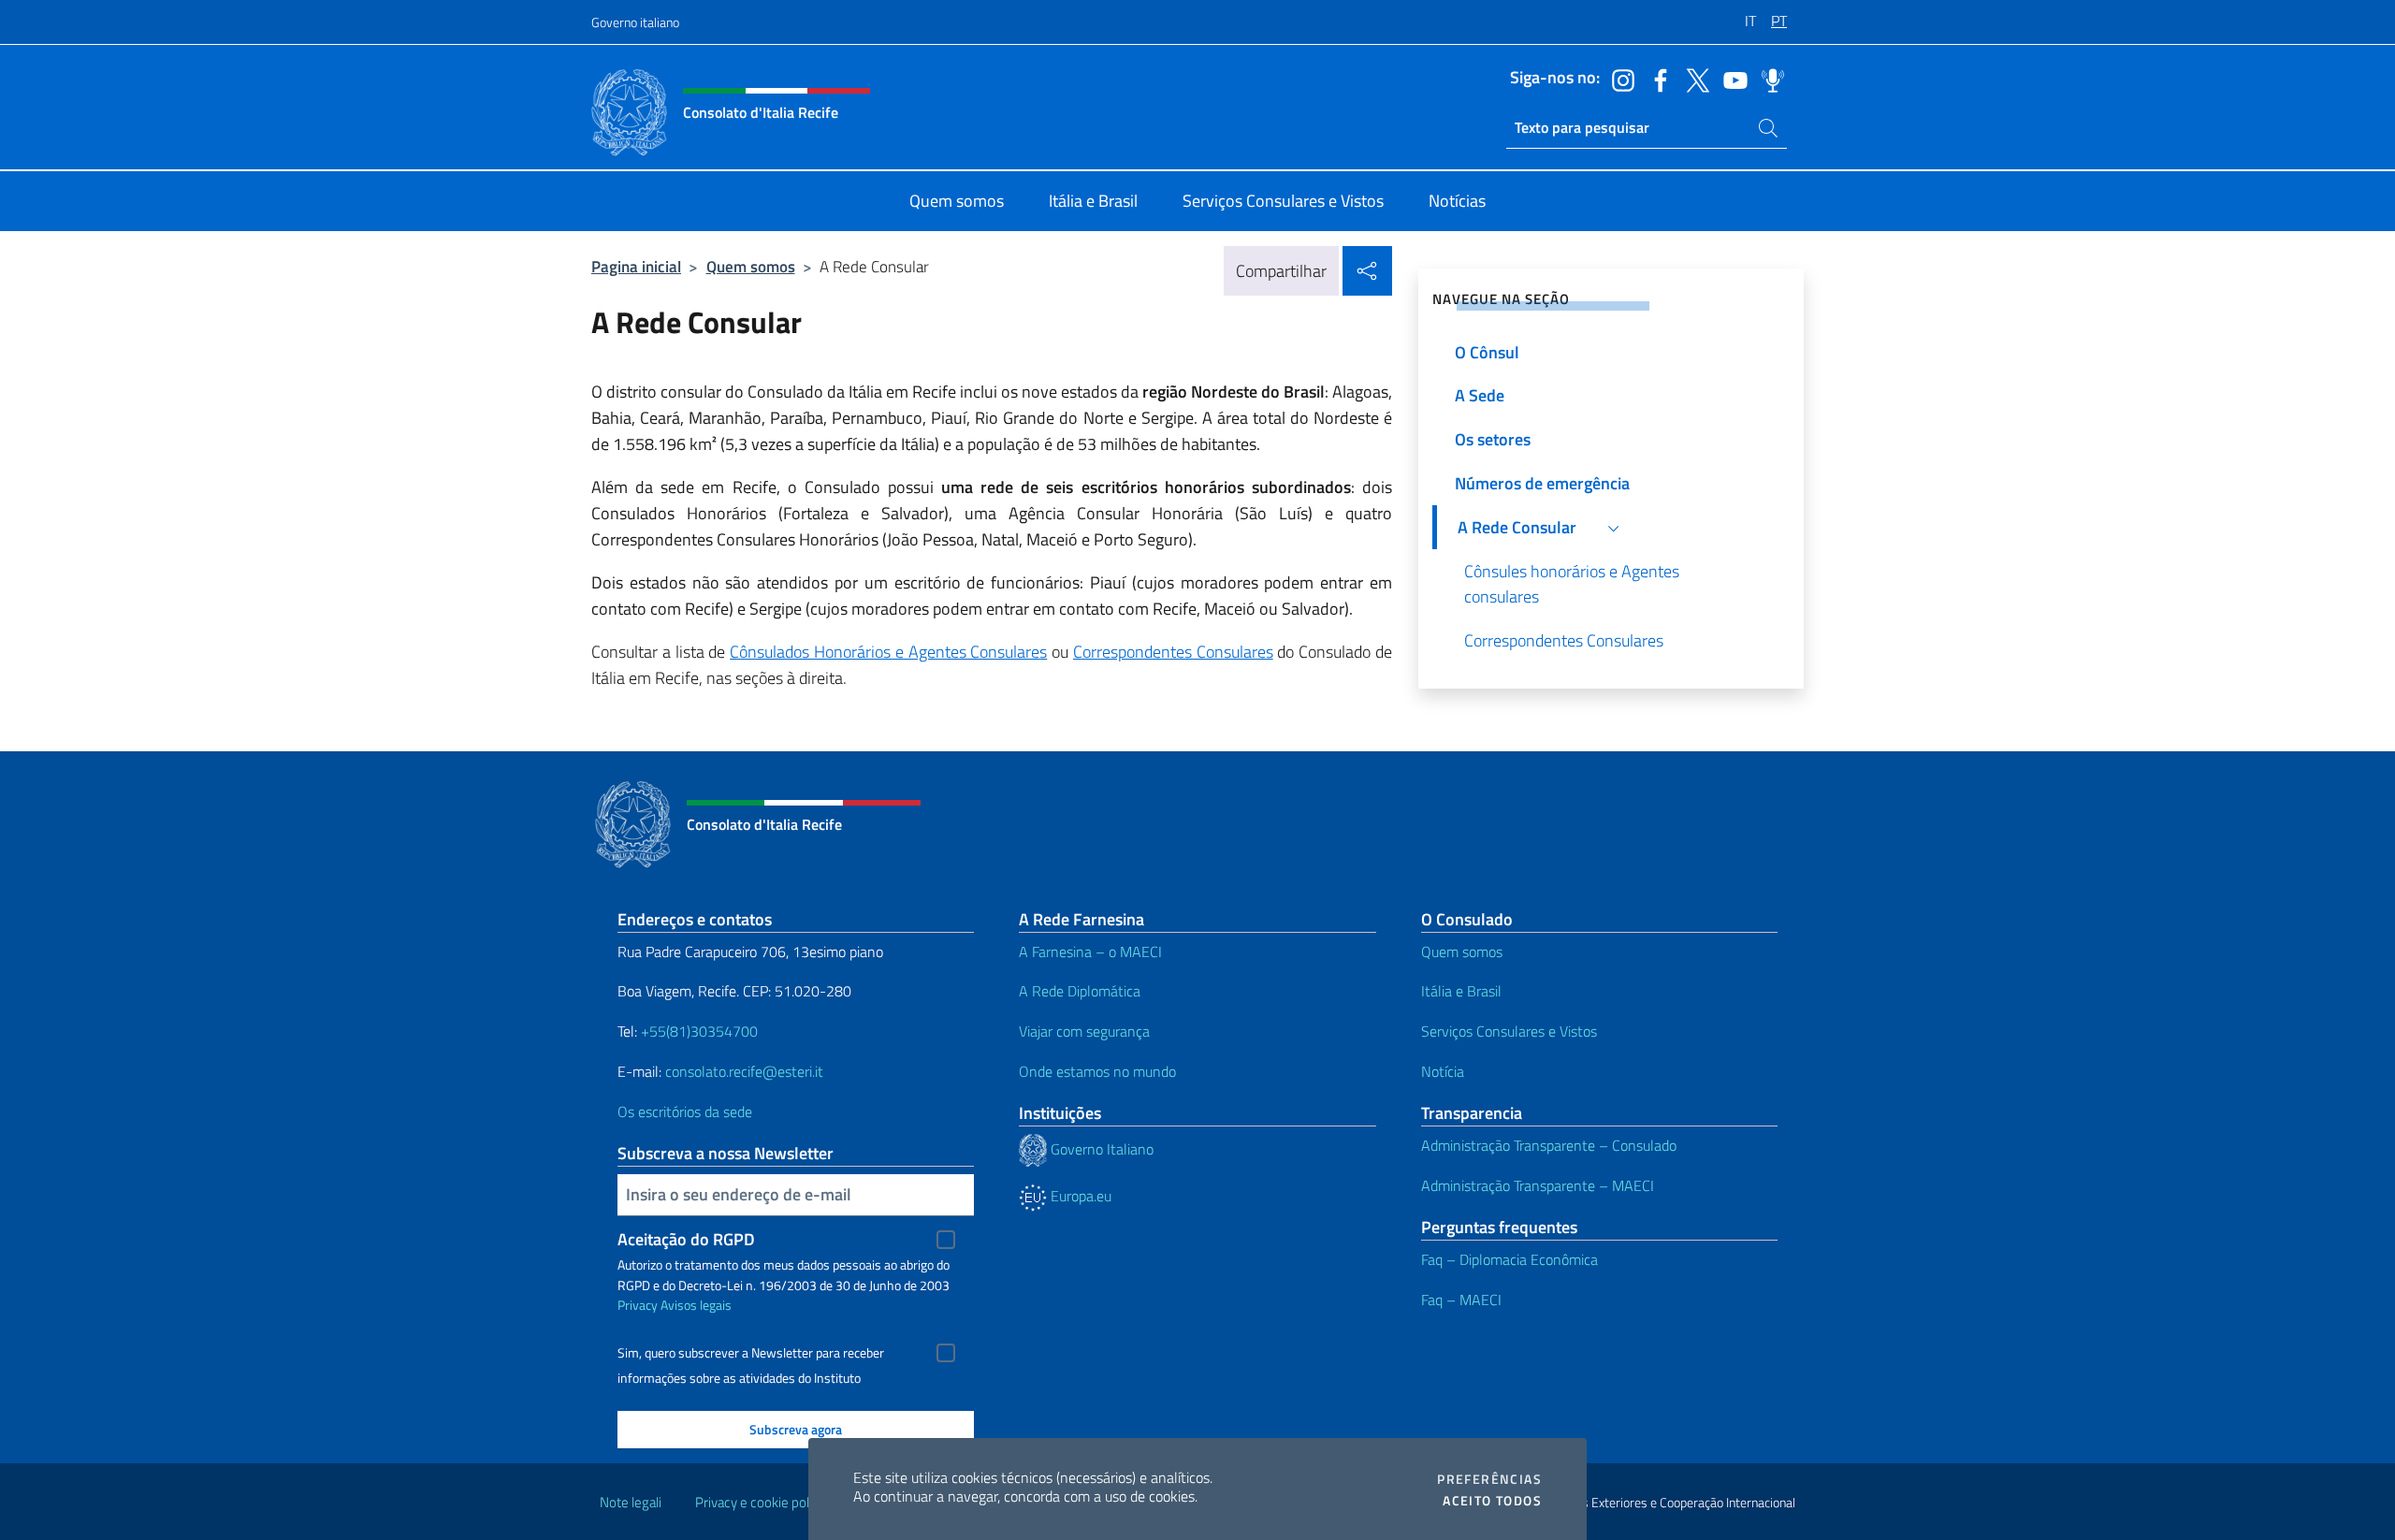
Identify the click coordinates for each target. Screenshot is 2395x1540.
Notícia (1443, 1071)
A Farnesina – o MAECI (1090, 952)
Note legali (631, 1502)
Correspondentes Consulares (1173, 652)
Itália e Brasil (1461, 991)
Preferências (1489, 1479)
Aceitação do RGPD (686, 1239)
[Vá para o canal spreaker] (1768, 79)
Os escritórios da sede (685, 1111)
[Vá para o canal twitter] (1693, 79)
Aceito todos (1492, 1501)
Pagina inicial (636, 266)
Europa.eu (1079, 1196)
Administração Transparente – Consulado (1549, 1145)
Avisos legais (696, 1305)
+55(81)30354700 (699, 1031)
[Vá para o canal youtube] (1731, 79)
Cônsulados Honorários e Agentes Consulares (888, 652)
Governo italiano (635, 22)
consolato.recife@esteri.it (744, 1071)
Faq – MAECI (1461, 1300)
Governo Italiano (1100, 1149)
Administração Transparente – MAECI (1538, 1185)
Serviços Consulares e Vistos (1509, 1031)
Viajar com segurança (1084, 1031)
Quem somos (751, 266)
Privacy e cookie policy (760, 1502)
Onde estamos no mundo (1097, 1071)
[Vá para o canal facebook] (1656, 79)
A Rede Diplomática (1080, 991)
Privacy (638, 1305)
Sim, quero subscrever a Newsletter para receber (751, 1353)
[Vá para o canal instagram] (1618, 79)
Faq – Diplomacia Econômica (1510, 1259)
